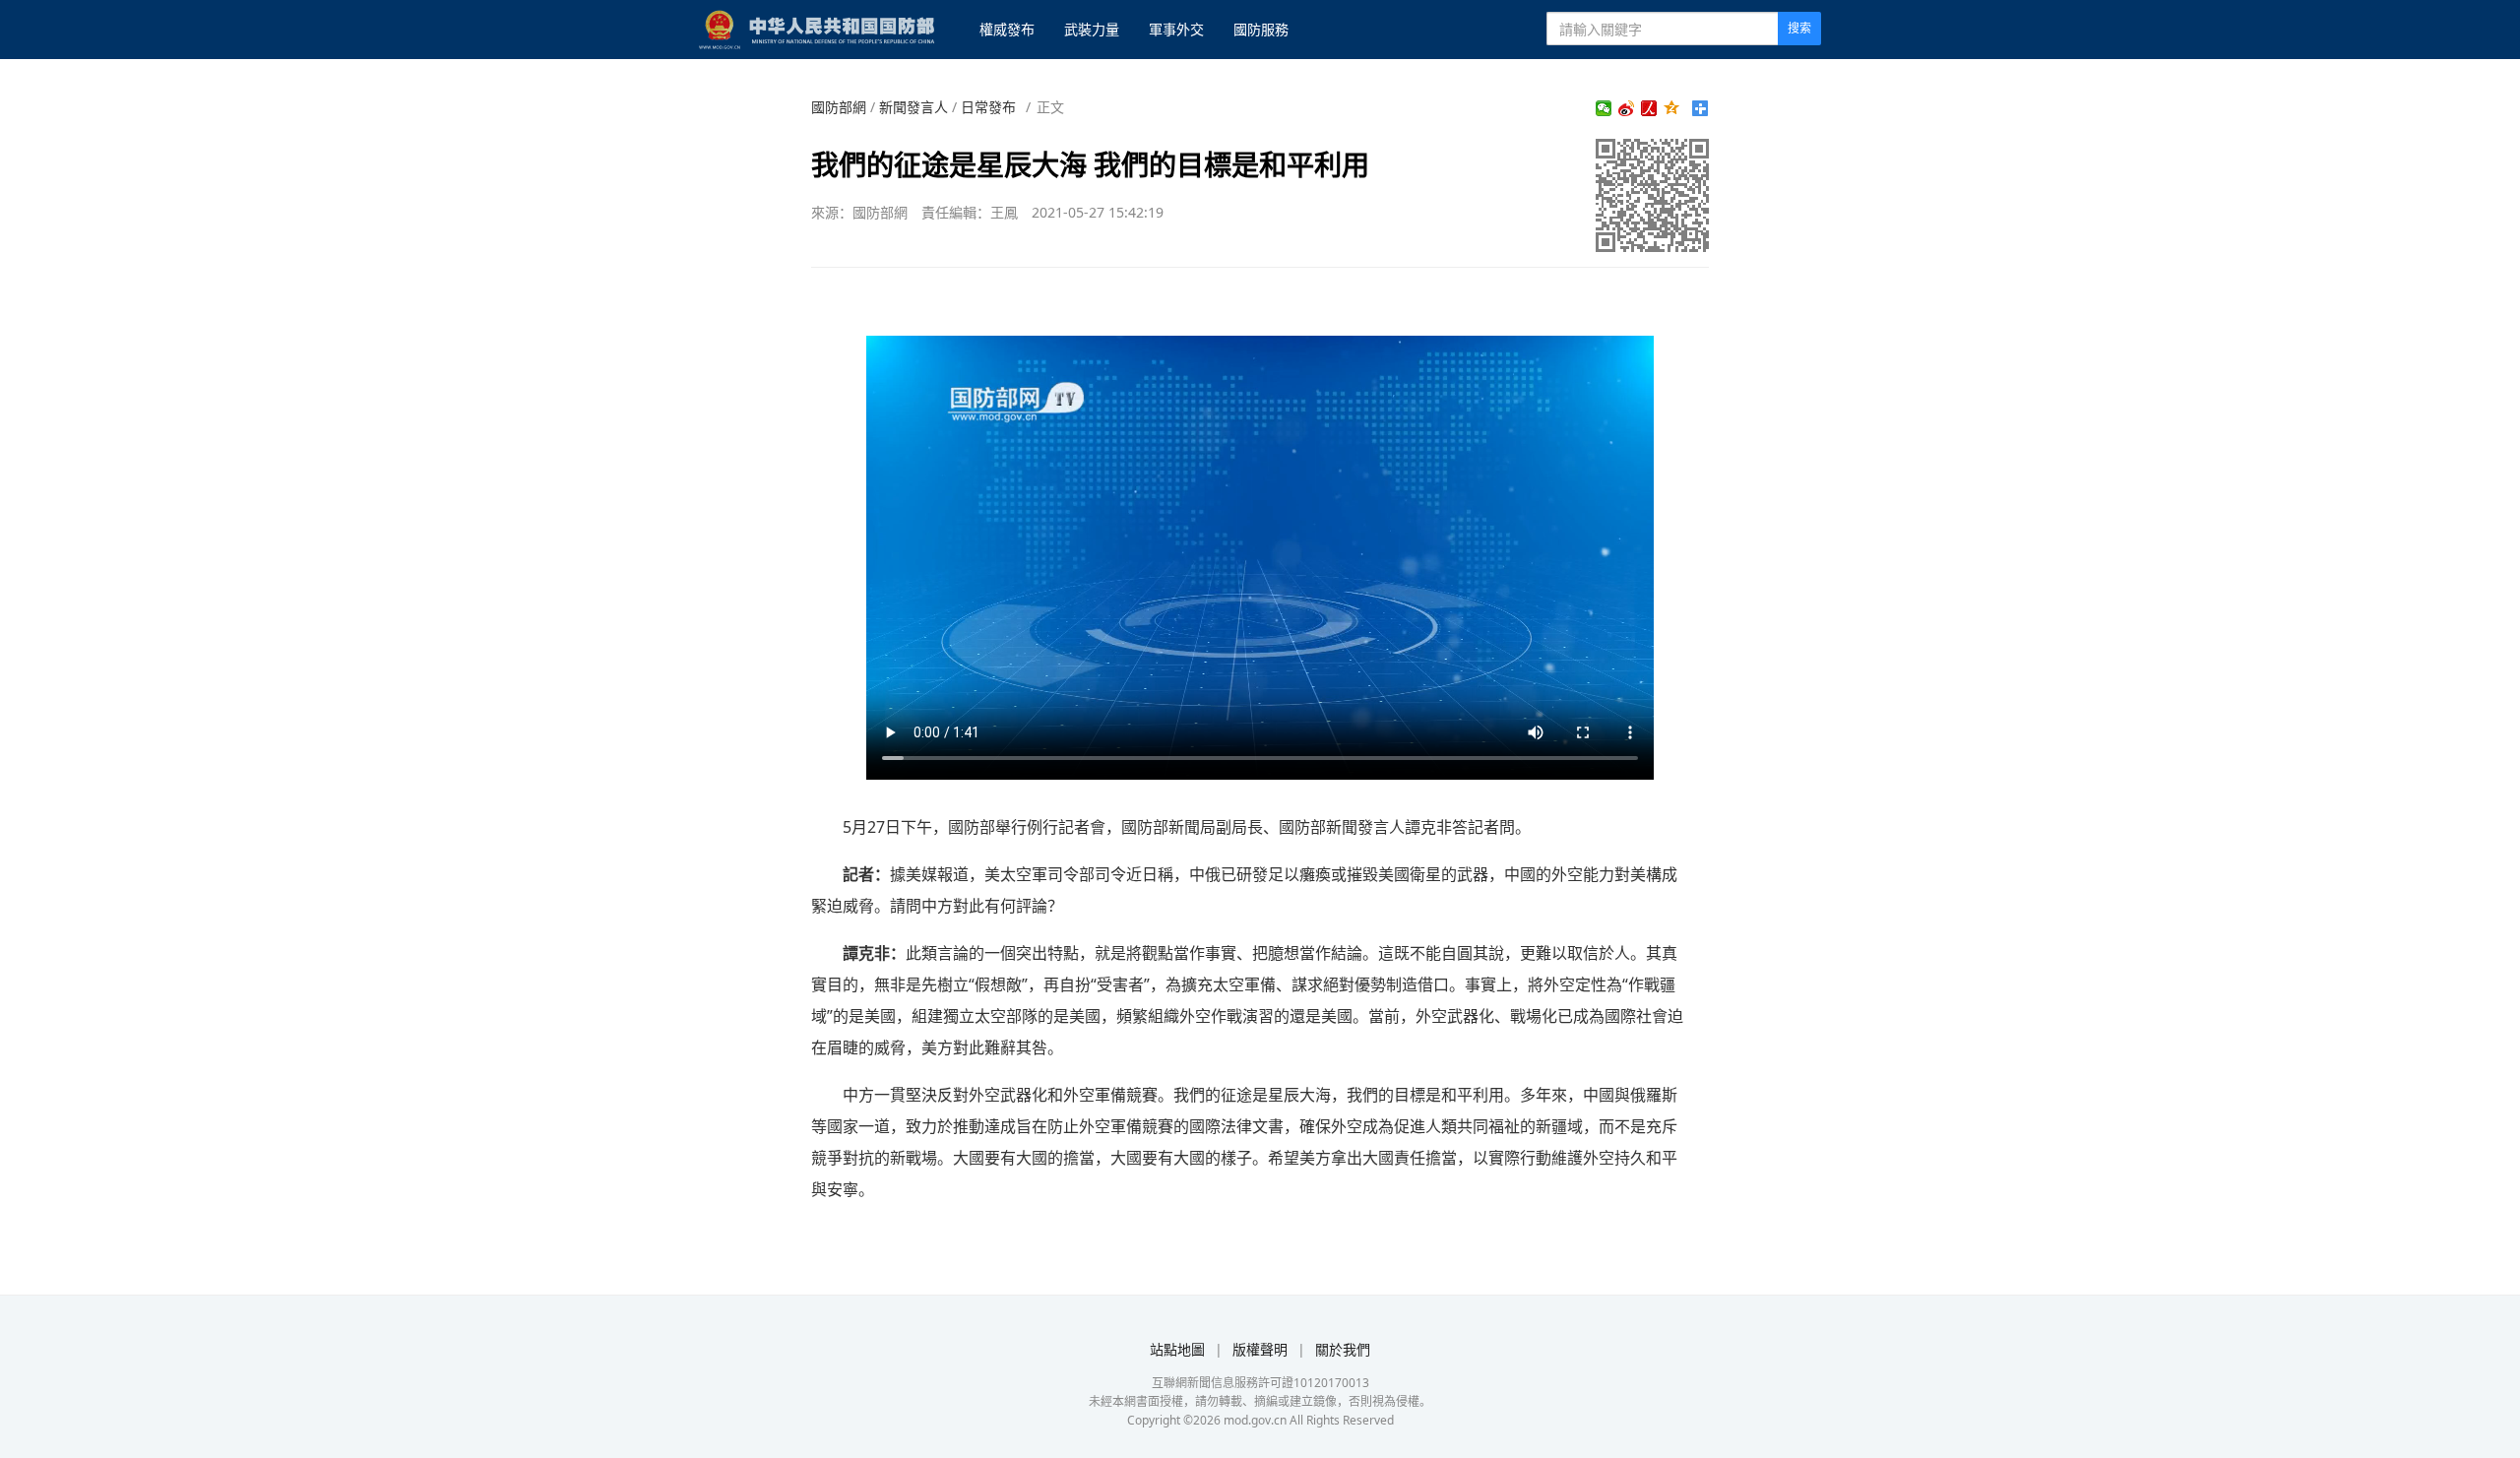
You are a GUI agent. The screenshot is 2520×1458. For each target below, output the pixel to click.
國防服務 (1261, 29)
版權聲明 (1260, 1349)
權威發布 (1007, 29)
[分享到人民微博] (1649, 108)
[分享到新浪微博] (1627, 108)
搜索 (1799, 28)
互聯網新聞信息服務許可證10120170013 (1260, 1383)
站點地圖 (1177, 1349)
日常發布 (988, 107)
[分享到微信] (1604, 108)
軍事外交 (1176, 29)
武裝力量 (1092, 29)
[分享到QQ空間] (1672, 108)
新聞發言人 (913, 107)
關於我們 (1343, 1349)
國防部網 (839, 107)
